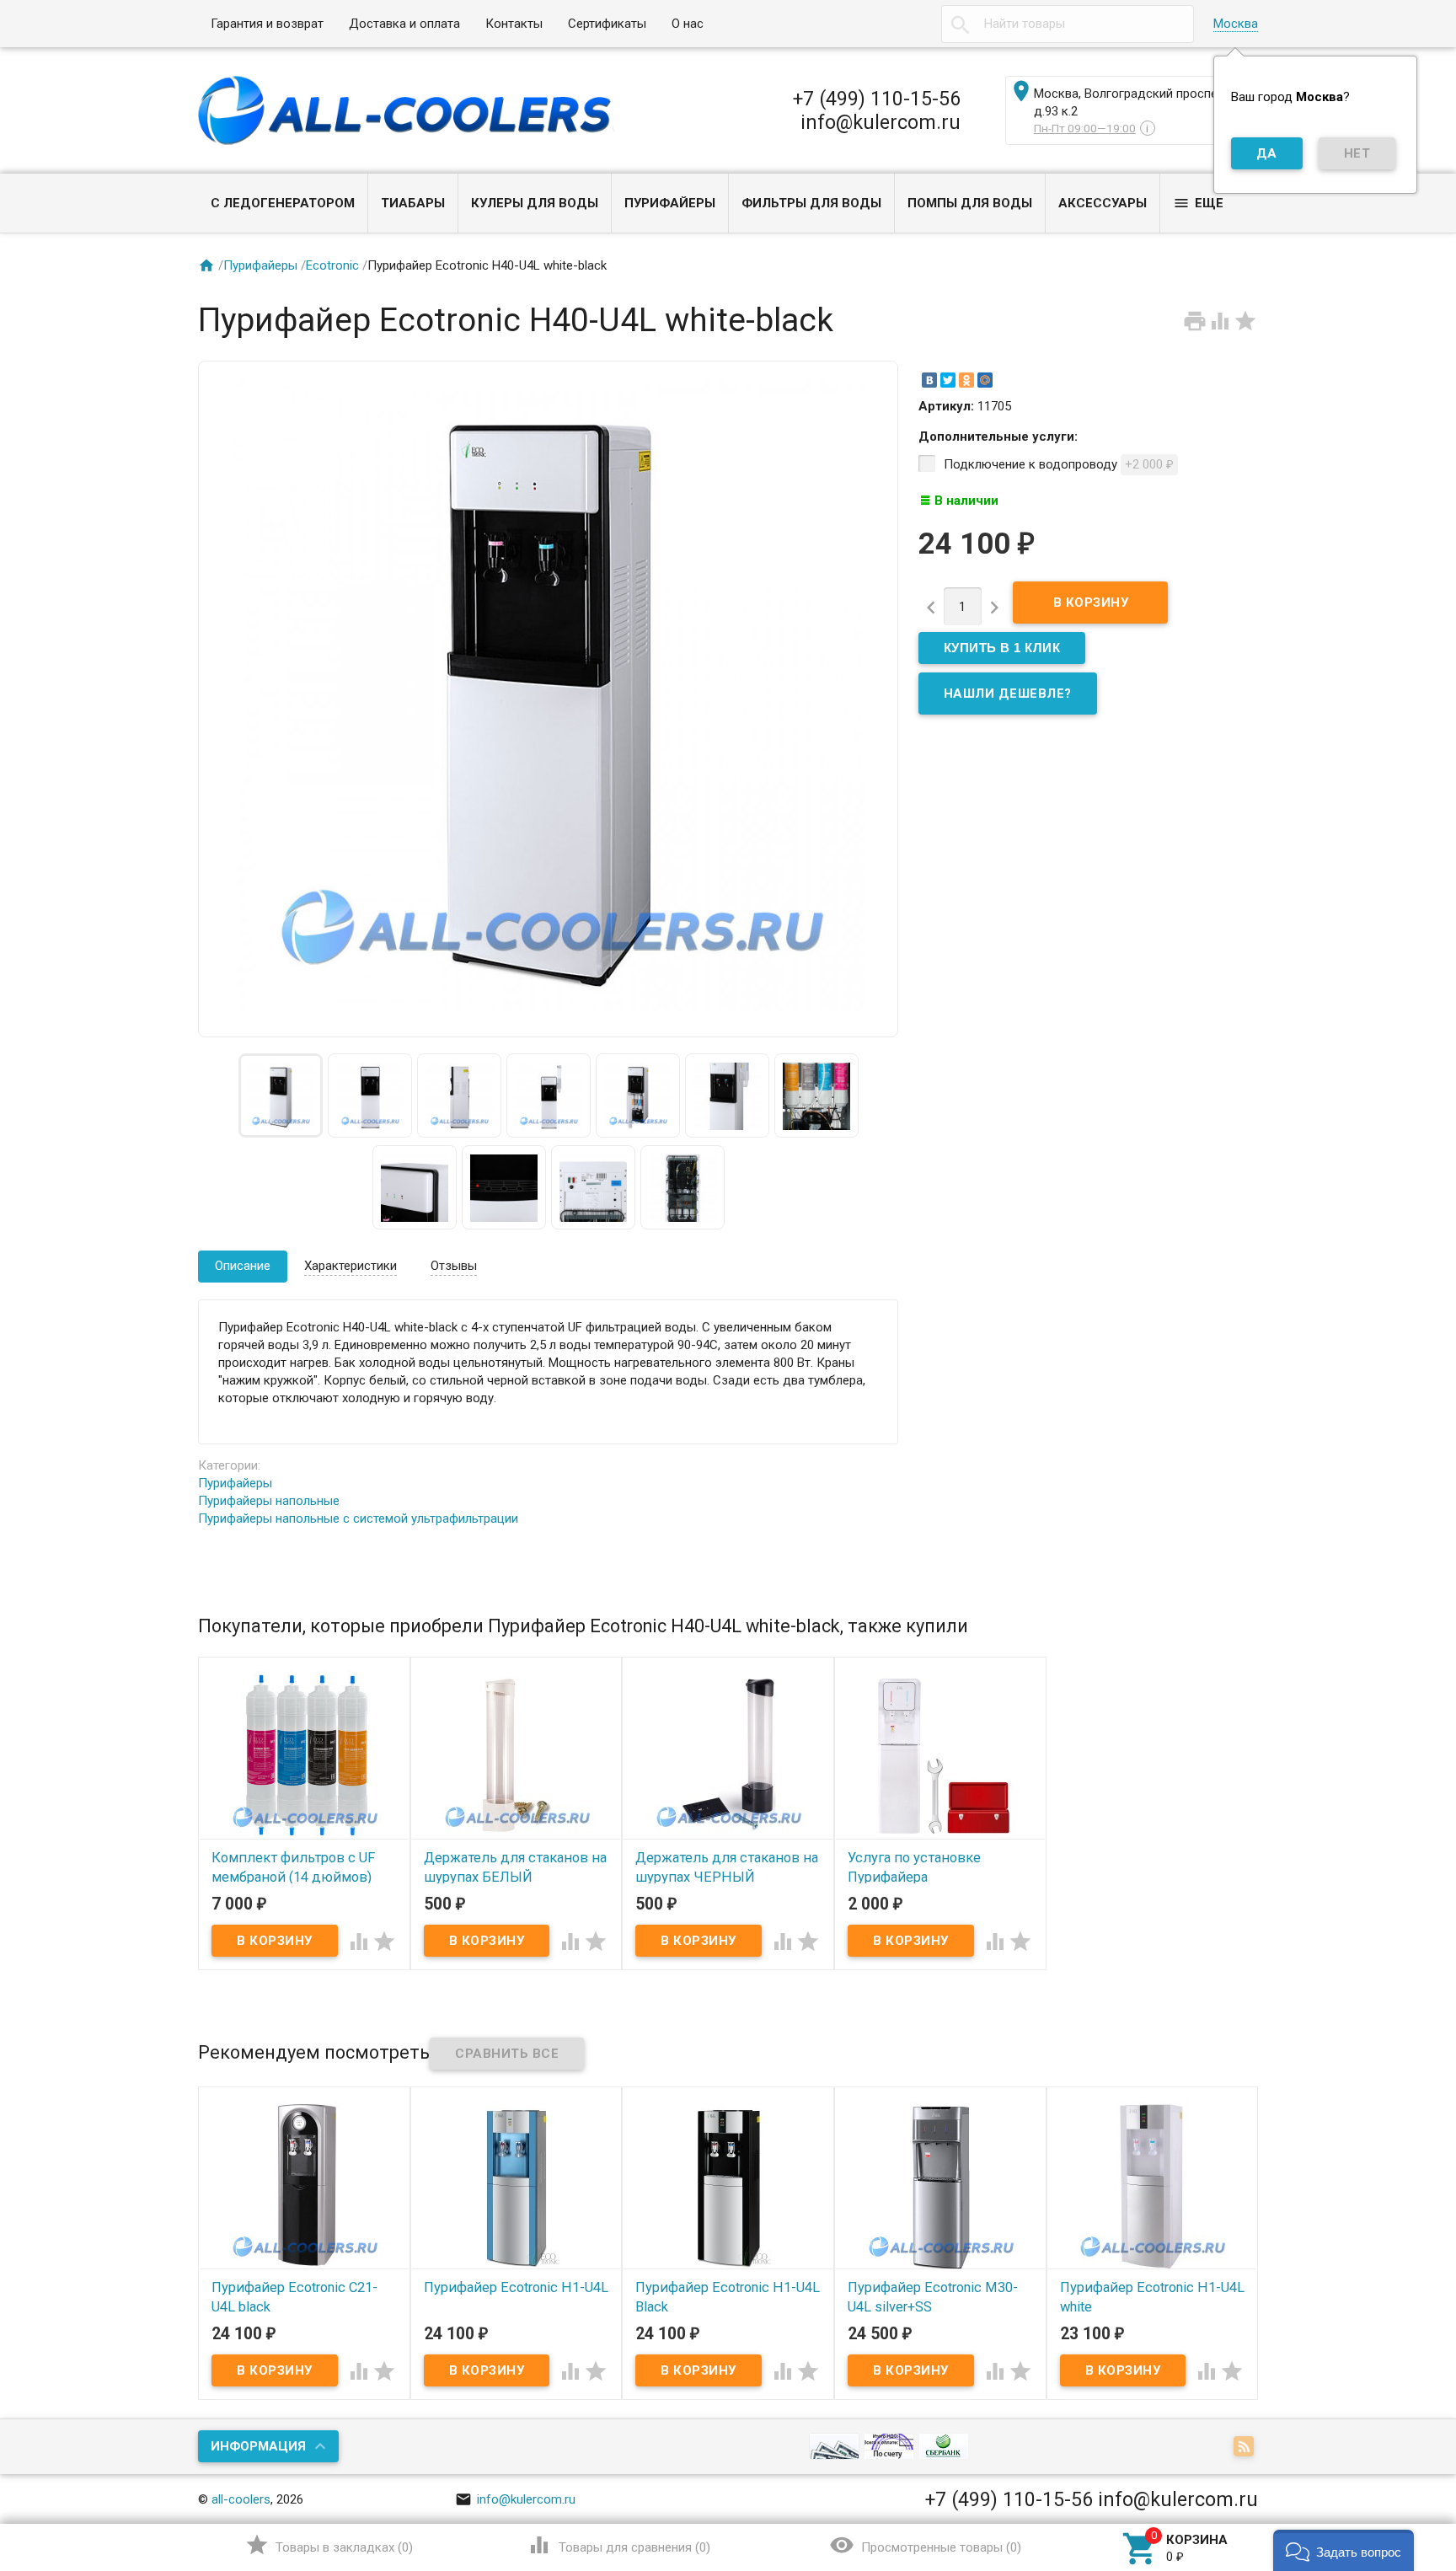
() (329, 2545)
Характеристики (351, 1266)
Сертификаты (607, 24)
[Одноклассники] (966, 380)
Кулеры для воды (535, 203)
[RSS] (1246, 2448)
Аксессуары (1103, 203)
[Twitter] (948, 380)
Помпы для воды (970, 203)
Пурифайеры (670, 203)
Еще (1198, 203)
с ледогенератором (283, 203)
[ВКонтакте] (929, 380)
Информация (258, 2446)
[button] (1344, 2550)
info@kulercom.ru (515, 2499)
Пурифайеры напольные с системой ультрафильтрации (358, 1518)
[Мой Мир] (985, 380)
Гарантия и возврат (267, 24)
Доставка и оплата (404, 24)
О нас (688, 24)
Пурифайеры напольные (269, 1501)
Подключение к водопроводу (1059, 464)
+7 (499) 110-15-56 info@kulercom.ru (877, 110)
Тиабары (413, 203)
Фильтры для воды (811, 203)
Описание (243, 1266)
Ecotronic (332, 265)
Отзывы (454, 1266)
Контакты (514, 24)
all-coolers (241, 2499)
